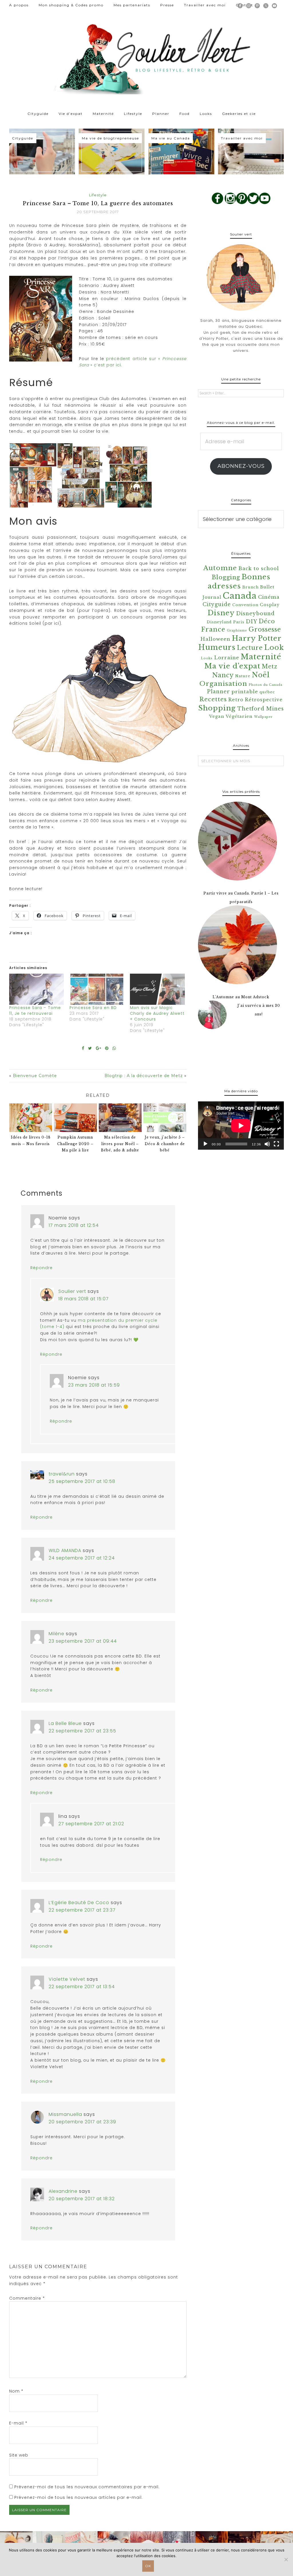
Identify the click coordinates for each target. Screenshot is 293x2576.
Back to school (259, 569)
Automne (220, 568)
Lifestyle (98, 195)
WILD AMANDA (65, 1550)
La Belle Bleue (65, 1723)
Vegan (217, 716)
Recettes (213, 699)
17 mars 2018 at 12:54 (74, 1225)
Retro (236, 700)
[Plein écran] (276, 1144)
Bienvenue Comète (35, 1076)
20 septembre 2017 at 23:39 (82, 2122)
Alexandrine (63, 2191)
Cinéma (269, 597)
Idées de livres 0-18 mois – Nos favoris (31, 1141)
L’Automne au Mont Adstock (241, 997)
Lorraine (227, 658)
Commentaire (27, 2298)
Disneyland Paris (226, 622)
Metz (270, 666)
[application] (241, 1126)
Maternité (261, 657)
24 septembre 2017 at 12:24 (82, 1558)
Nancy (223, 675)
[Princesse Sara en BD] (97, 989)
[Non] (286, 2559)
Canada (240, 596)
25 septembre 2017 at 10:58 (82, 1481)
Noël (261, 675)
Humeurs (217, 647)
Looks (207, 658)
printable (245, 692)
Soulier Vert (146, 57)
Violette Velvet (67, 1979)
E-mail (18, 2423)
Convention (245, 605)
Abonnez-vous (241, 466)
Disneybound (255, 614)
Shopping (217, 708)
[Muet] (267, 1144)
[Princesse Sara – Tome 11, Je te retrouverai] (36, 989)
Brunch (251, 587)
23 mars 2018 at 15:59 (94, 1385)
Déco (267, 621)
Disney (221, 613)
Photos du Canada (266, 685)
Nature (243, 676)
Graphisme (237, 631)
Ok (148, 2566)
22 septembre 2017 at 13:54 (82, 1987)
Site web (19, 2455)
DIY (252, 622)
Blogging (226, 577)
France (213, 629)
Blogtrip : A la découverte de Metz (144, 1076)
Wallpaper (263, 717)
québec (267, 692)
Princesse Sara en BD (93, 1008)
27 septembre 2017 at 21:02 (91, 1824)
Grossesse (265, 629)
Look (274, 647)
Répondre (41, 1268)
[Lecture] (205, 1144)
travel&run (62, 1474)
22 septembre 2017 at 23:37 (82, 1910)
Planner (218, 692)
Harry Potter (257, 638)
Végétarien (239, 716)
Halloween (215, 639)
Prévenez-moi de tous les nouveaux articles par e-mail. (79, 2497)
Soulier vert (72, 1291)
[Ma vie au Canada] (181, 152)
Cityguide (217, 604)
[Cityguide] (42, 152)
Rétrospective (264, 700)
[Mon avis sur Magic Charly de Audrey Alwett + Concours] (157, 989)
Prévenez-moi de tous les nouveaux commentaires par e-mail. (87, 2487)
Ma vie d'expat (232, 666)
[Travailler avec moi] (251, 152)
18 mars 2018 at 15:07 (84, 1299)
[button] (33, 475)
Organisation (223, 684)
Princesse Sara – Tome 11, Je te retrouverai (35, 1011)
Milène (57, 1634)
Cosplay (270, 605)
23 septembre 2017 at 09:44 (83, 1641)
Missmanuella (65, 2114)
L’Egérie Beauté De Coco (79, 1903)
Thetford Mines (261, 709)
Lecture (250, 648)
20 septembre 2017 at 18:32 (82, 2199)
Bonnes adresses (239, 581)
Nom (16, 2391)
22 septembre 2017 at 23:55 (82, 1731)
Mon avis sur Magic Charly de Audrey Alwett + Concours (157, 1013)
